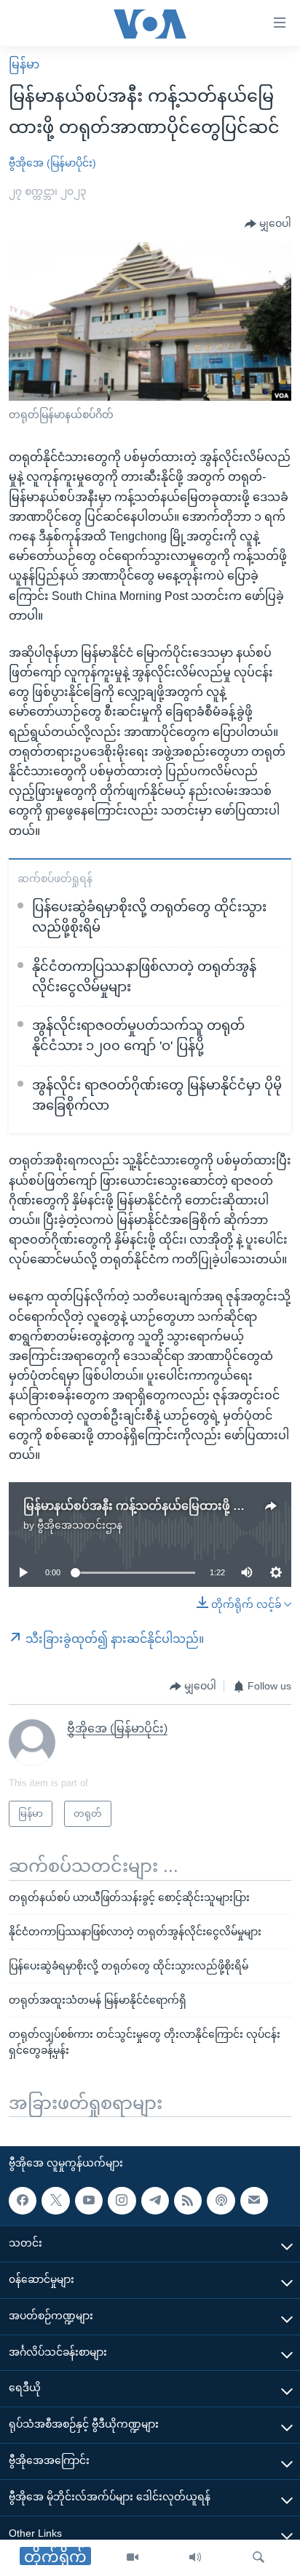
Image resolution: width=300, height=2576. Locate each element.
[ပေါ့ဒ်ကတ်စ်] (221, 2201)
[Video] (133, 2558)
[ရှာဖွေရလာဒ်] (258, 2558)
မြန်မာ (24, 64)
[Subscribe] (254, 2201)
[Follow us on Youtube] (89, 2201)
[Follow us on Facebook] (23, 2201)
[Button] (268, 224)
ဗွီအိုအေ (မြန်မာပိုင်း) (52, 163)
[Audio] (195, 2558)
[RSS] (188, 2201)
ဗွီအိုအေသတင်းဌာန (80, 1525)
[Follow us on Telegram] (155, 2201)
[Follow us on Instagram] (122, 2201)
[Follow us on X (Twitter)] (55, 2201)
